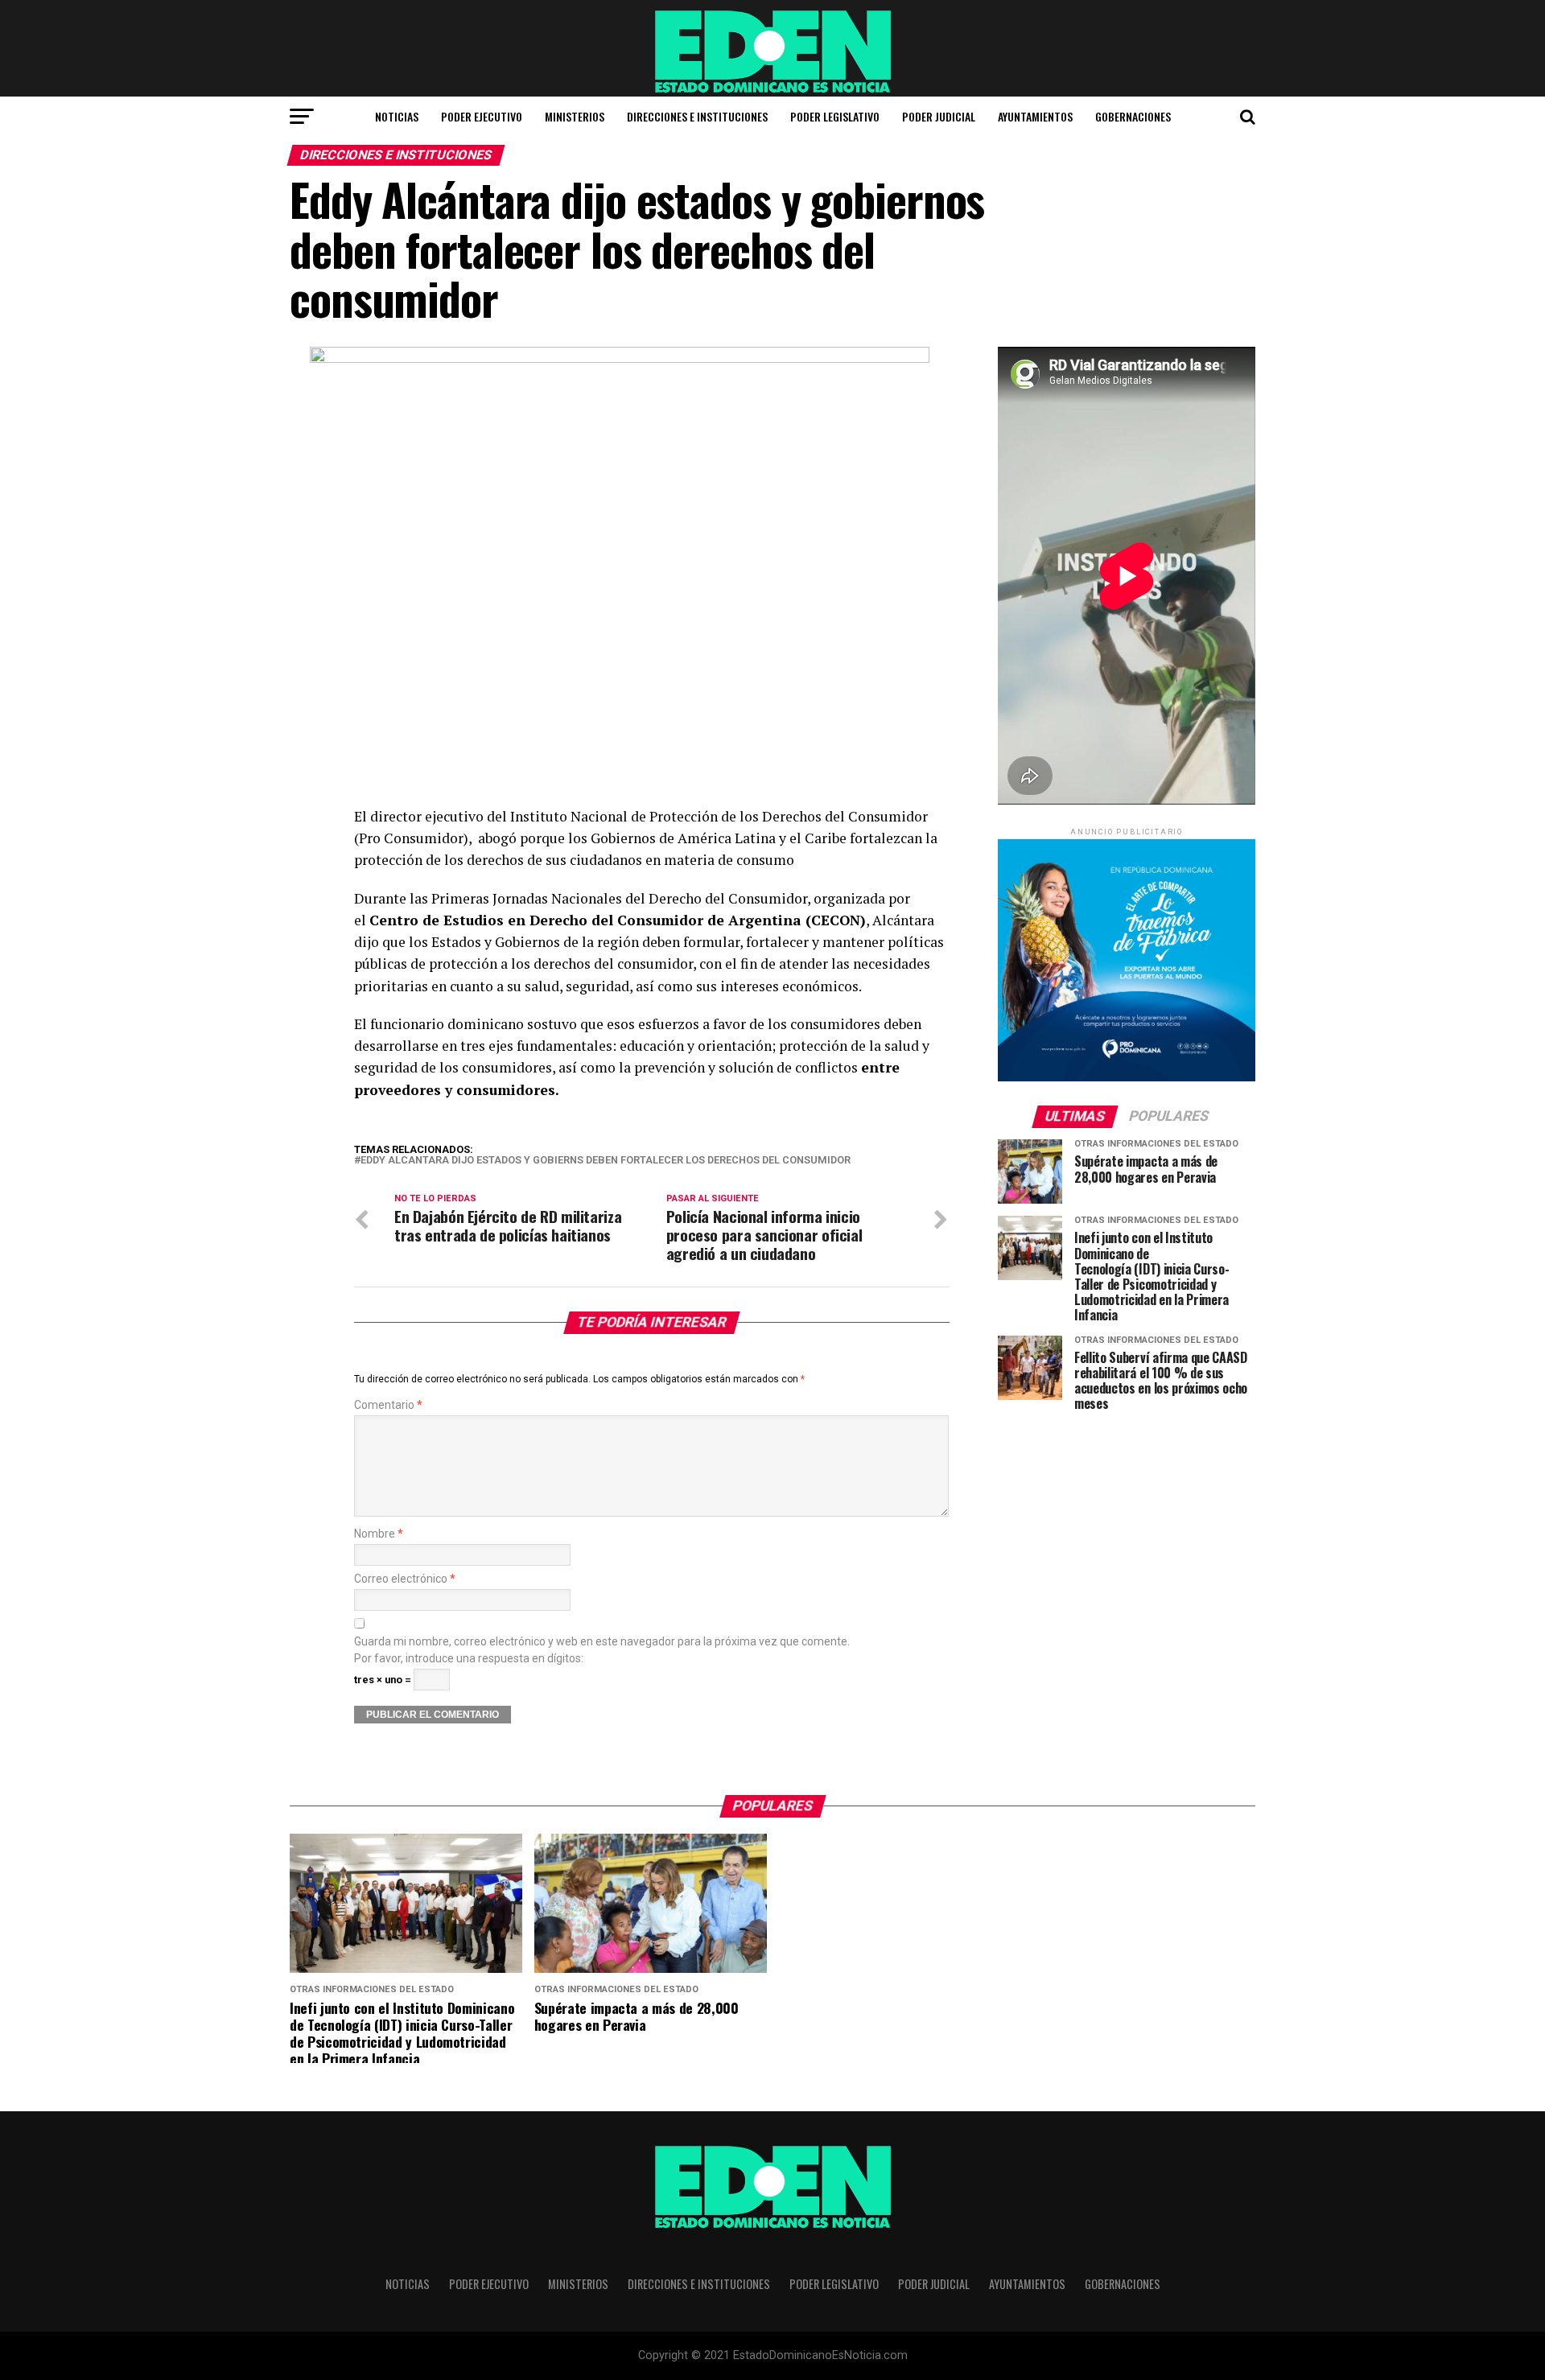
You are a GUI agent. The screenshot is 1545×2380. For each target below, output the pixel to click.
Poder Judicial (939, 116)
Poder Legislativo (835, 116)
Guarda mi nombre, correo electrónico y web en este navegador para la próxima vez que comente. (602, 1642)
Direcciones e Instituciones (697, 116)
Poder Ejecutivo (482, 116)
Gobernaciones (1133, 116)
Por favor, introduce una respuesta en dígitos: (469, 1659)
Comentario (388, 1405)
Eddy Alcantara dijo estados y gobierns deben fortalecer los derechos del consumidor (606, 1161)
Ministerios (575, 116)
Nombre (379, 1534)
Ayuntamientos (1035, 116)
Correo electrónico (405, 1579)
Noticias (397, 116)
